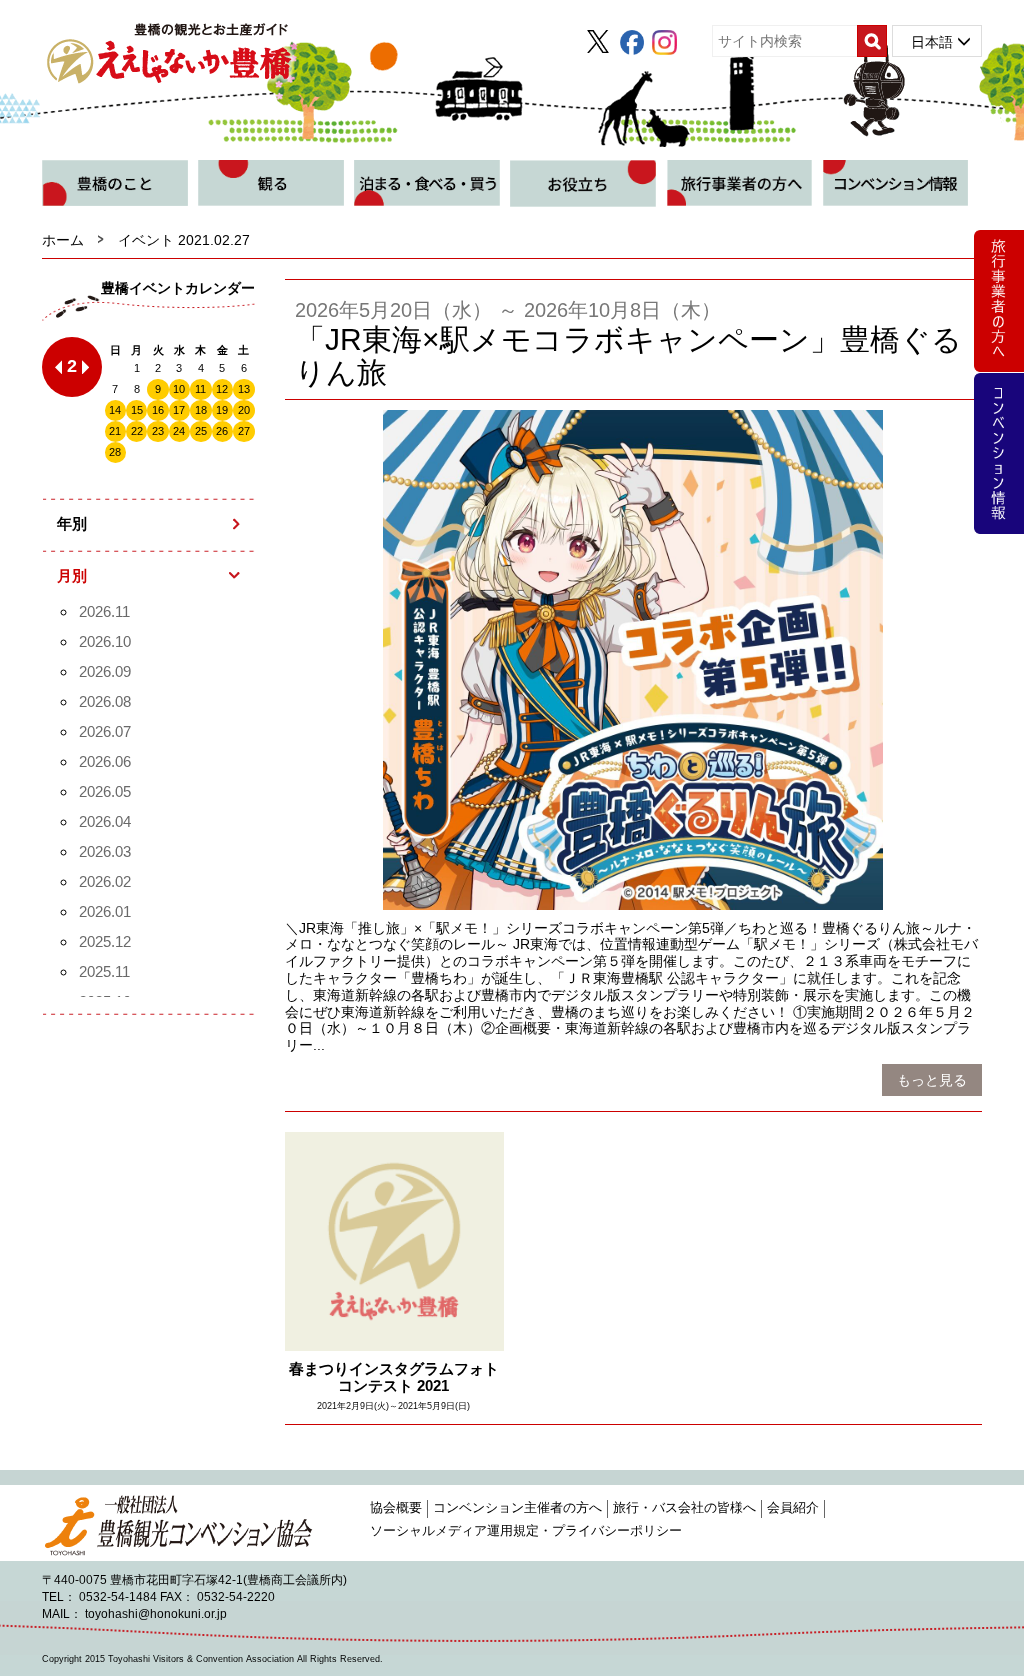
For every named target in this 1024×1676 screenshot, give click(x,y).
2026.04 (105, 821)
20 (244, 410)
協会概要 (396, 1508)
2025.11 (104, 971)
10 (179, 389)
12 (222, 389)
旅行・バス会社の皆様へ (684, 1508)
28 (115, 452)
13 (244, 389)
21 (115, 431)
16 (158, 410)
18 (201, 410)
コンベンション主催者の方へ (517, 1508)
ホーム (63, 240)
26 (222, 431)
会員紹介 (793, 1508)
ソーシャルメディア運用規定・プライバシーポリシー (526, 1531)
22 (137, 431)
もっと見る (932, 1080)
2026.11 (104, 611)
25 (201, 431)
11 (200, 389)
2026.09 (105, 671)
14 (115, 410)
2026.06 (105, 761)
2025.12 (105, 941)
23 (158, 431)
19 (222, 410)
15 (137, 410)
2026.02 (105, 881)
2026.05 (105, 791)
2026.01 (105, 911)
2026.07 (105, 731)
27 (244, 431)
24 (179, 431)
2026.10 (105, 641)
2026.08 (105, 701)
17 (179, 410)
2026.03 (105, 851)
